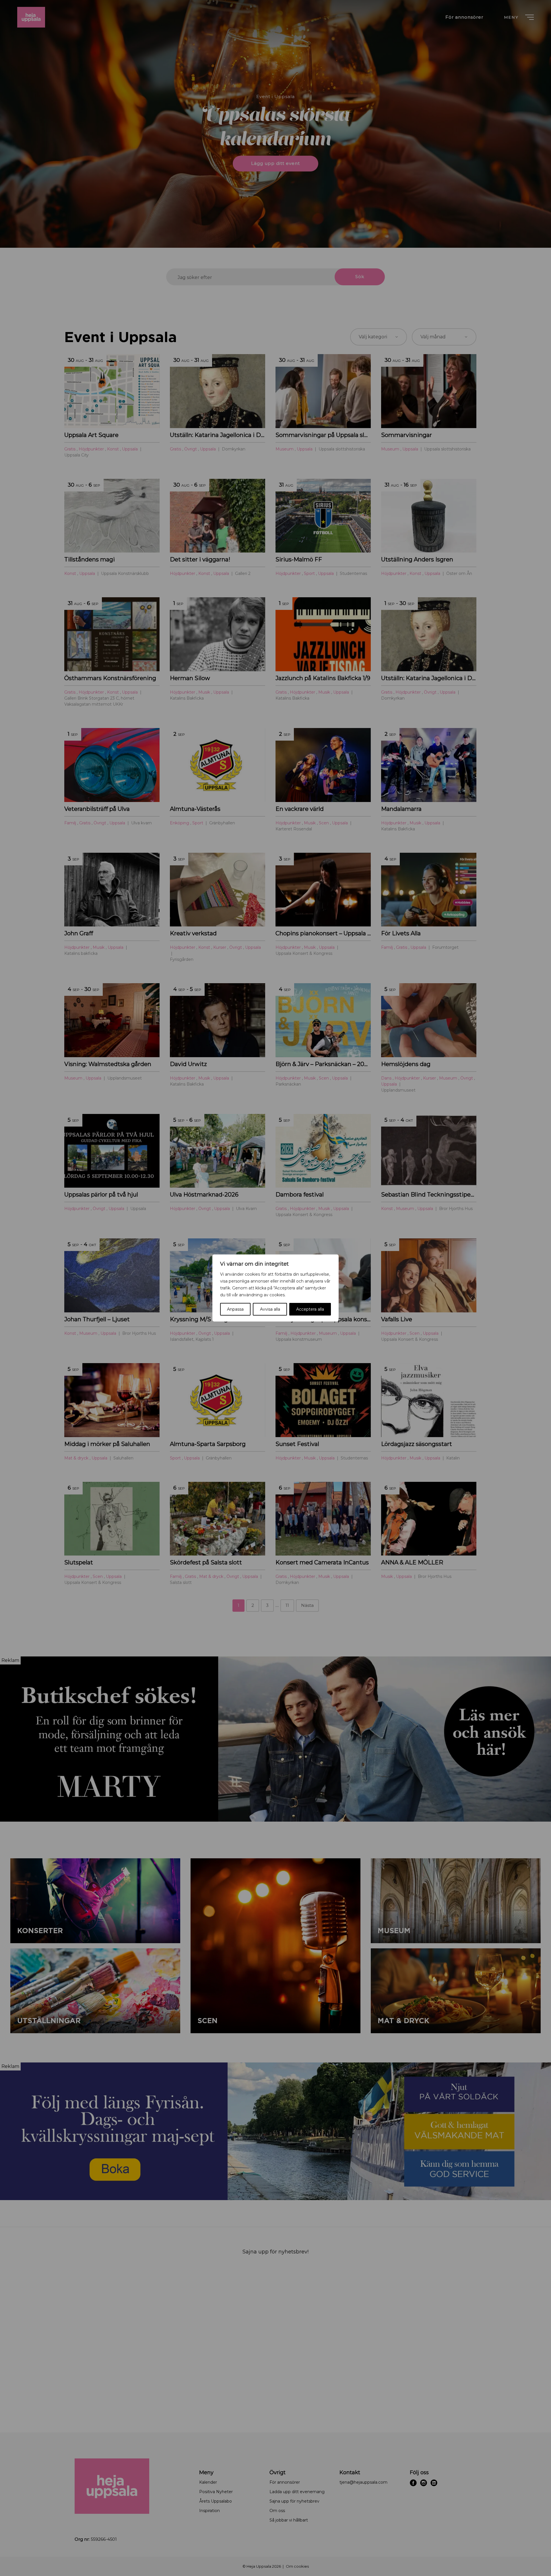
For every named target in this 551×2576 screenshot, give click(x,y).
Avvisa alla (270, 1309)
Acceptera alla (310, 1309)
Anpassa (235, 1309)
